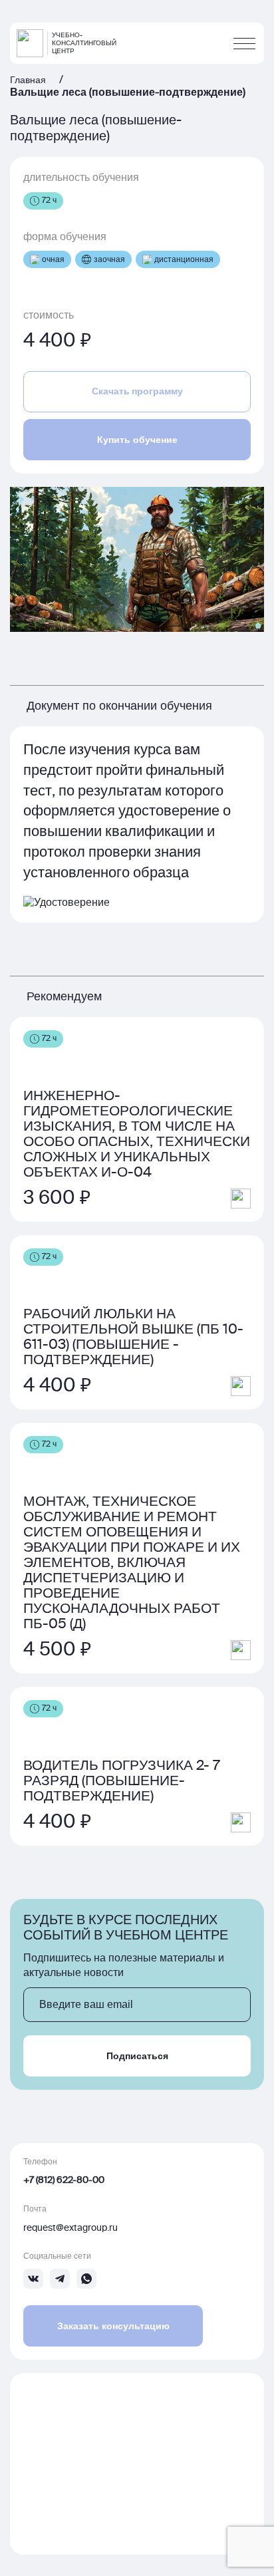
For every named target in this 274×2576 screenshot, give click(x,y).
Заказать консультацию (113, 2326)
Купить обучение (137, 440)
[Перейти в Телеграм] (60, 2279)
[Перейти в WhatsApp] (86, 2279)
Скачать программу (137, 391)
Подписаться (137, 2056)
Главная (28, 80)
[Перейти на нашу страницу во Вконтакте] (33, 2279)
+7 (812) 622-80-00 (64, 2180)
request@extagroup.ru (70, 2228)
